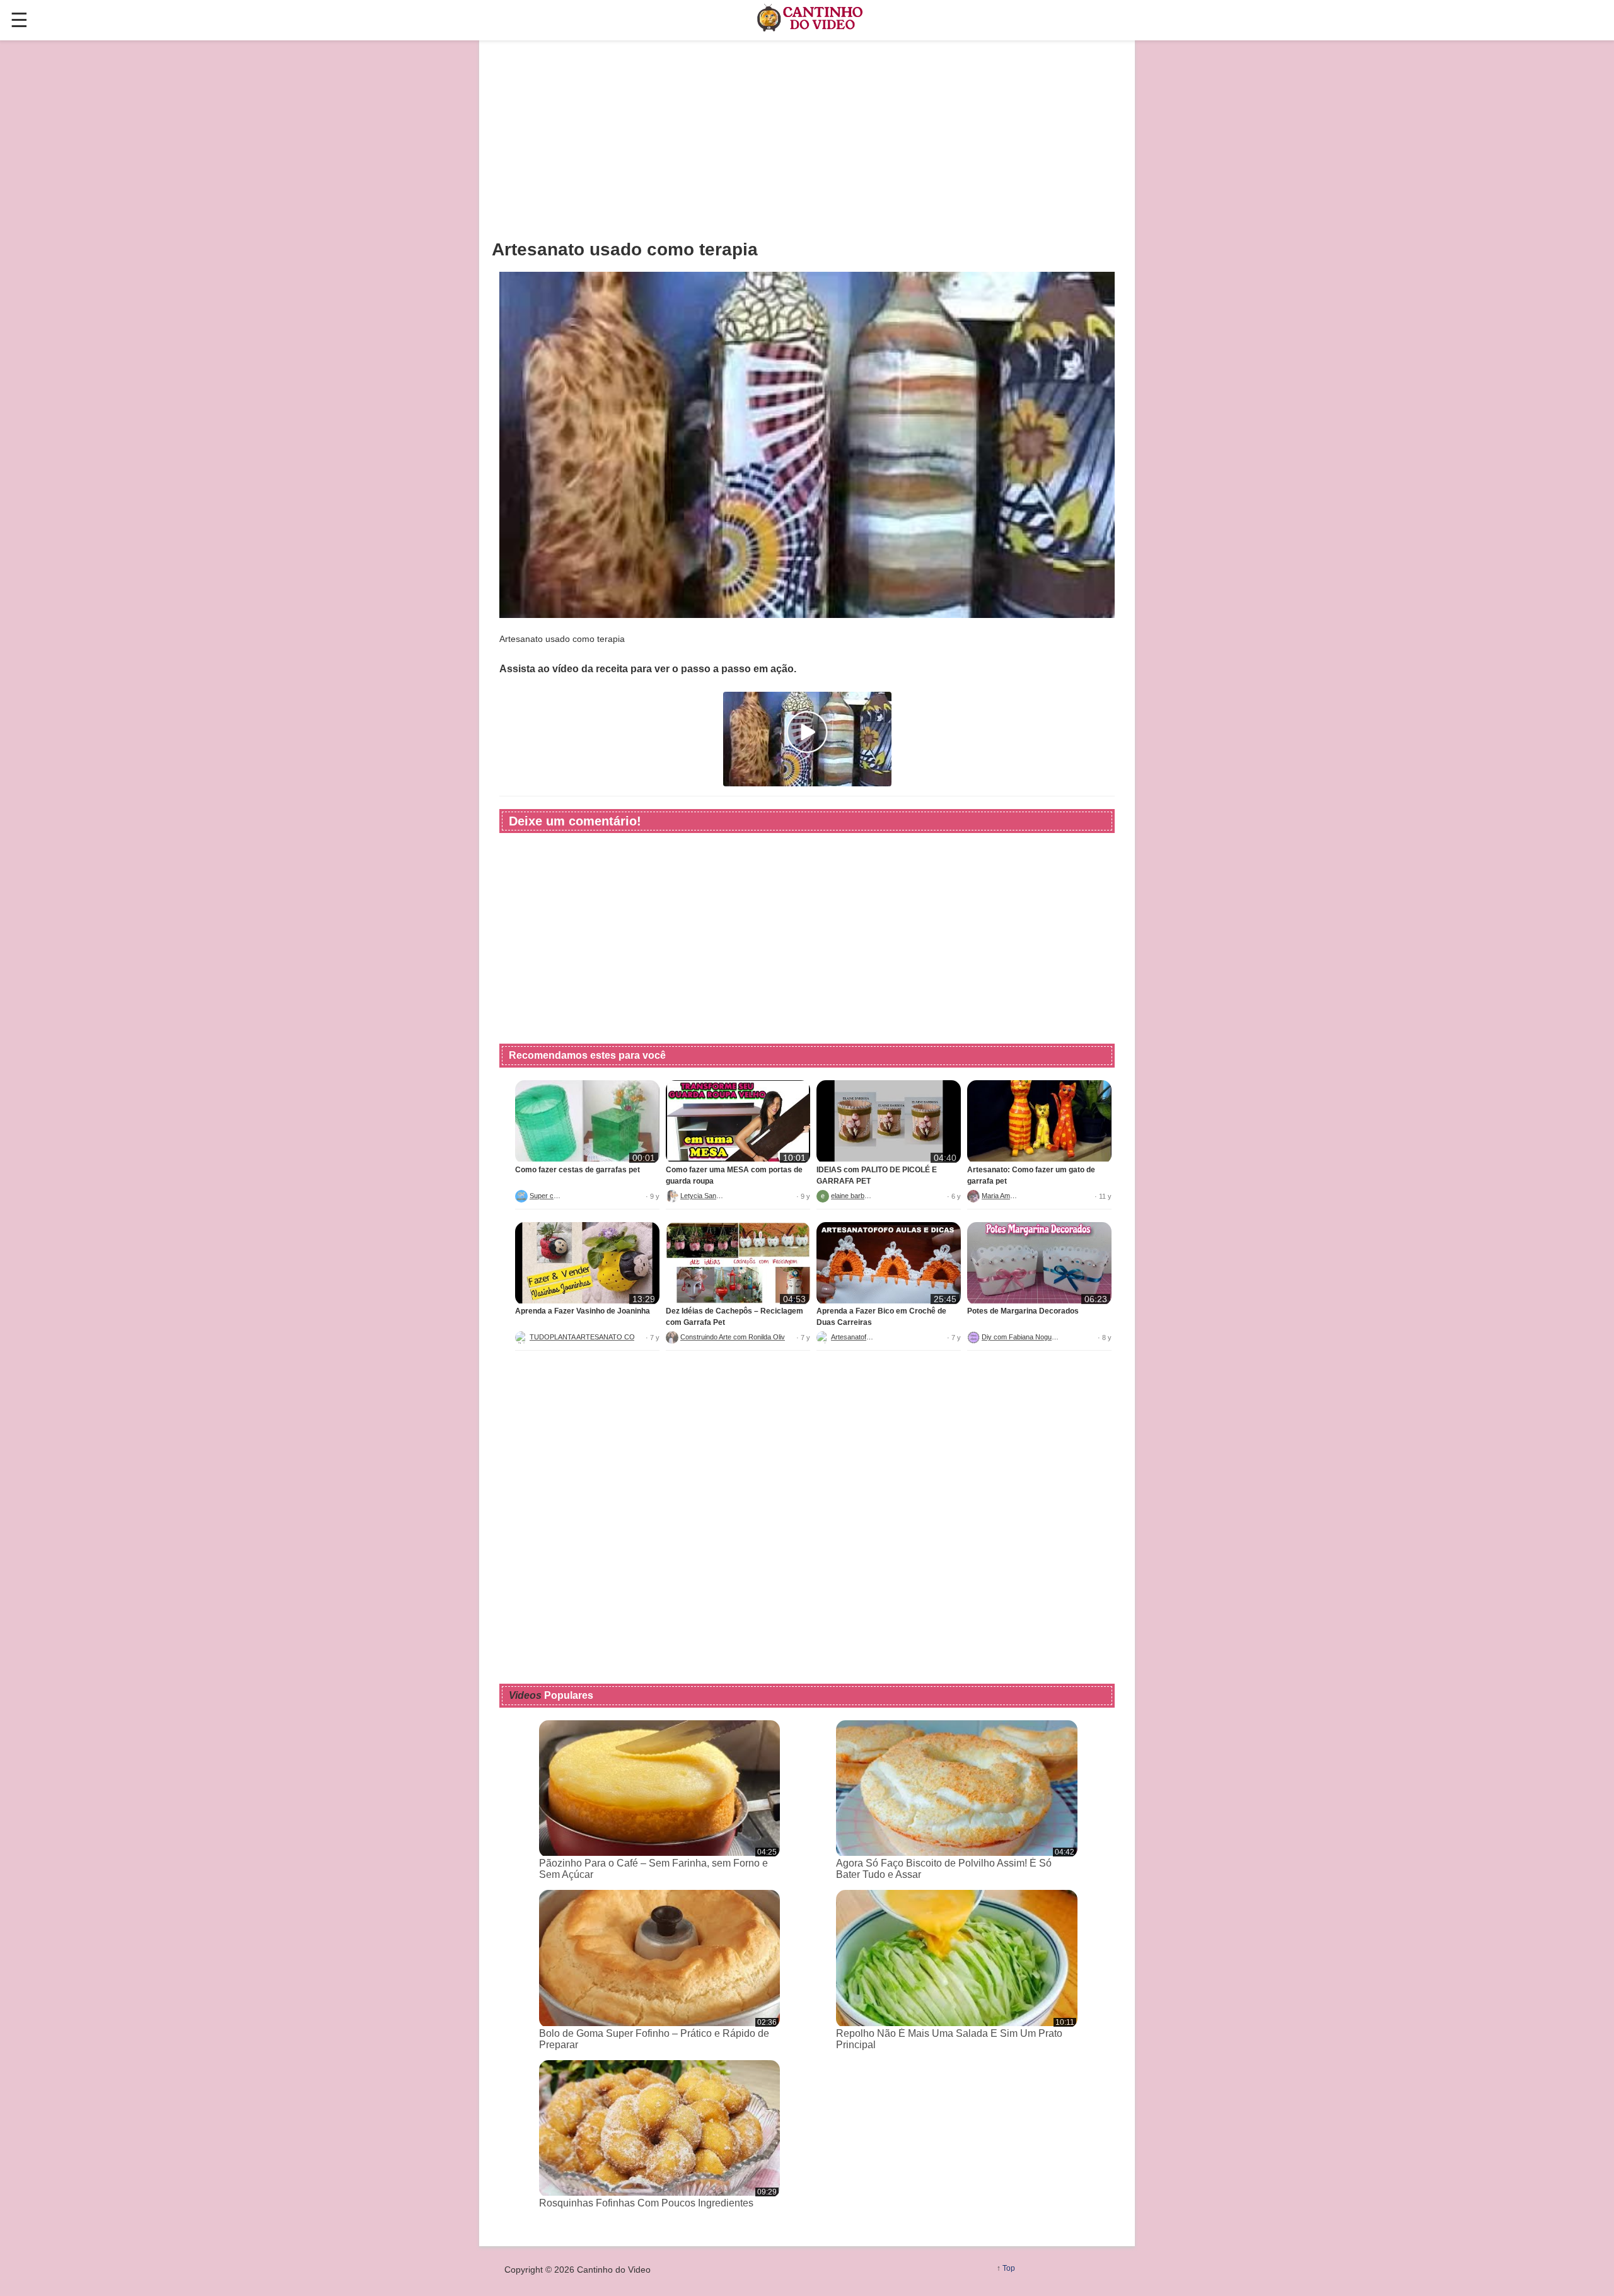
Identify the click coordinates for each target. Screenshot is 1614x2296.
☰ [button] (19, 20)
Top (1009, 2268)
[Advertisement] (807, 139)
